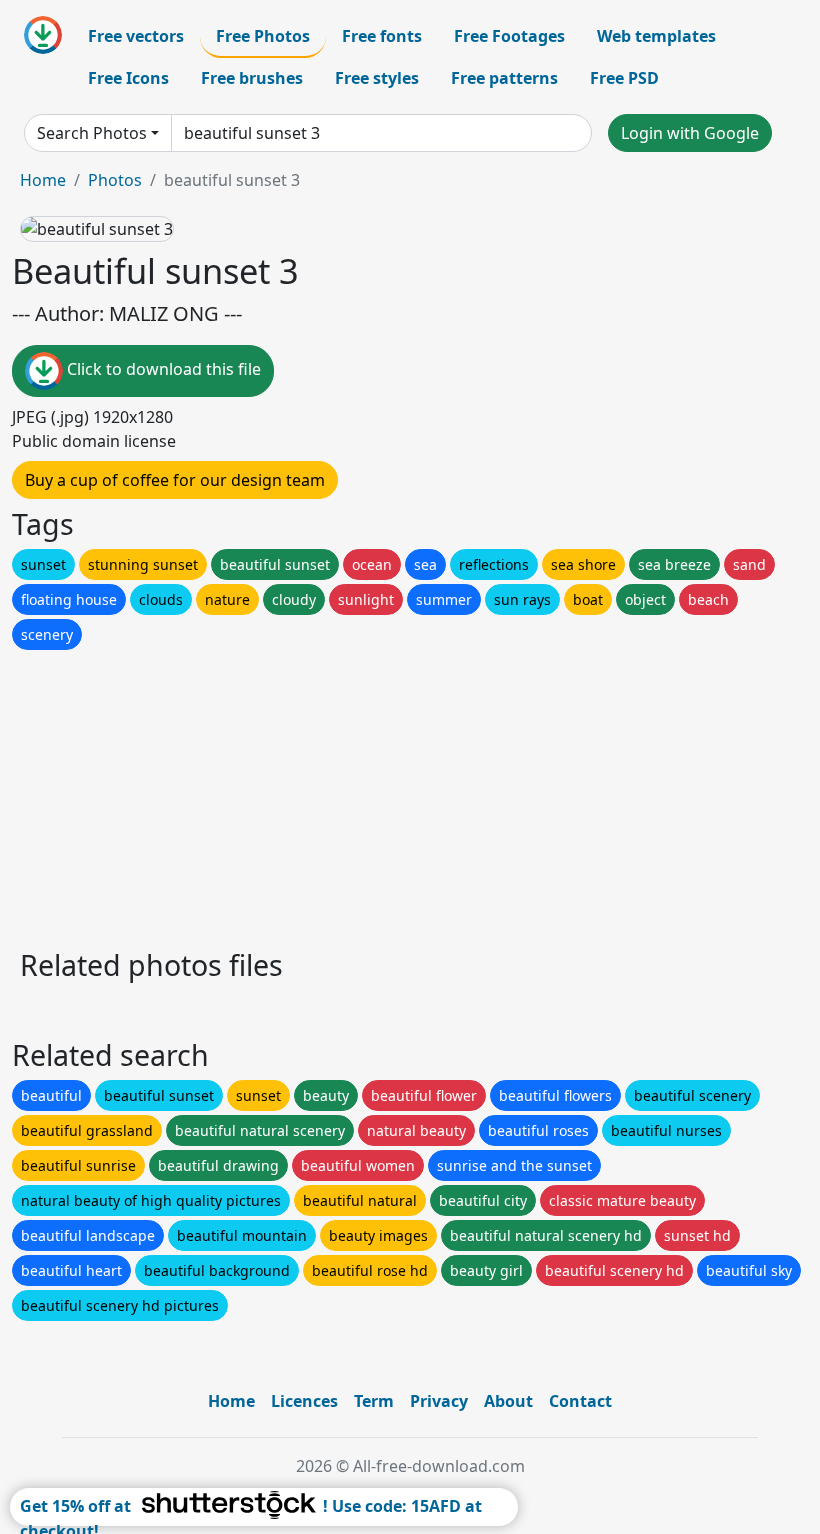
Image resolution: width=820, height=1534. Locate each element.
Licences (304, 1401)
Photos (115, 180)
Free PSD (624, 78)
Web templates (656, 36)
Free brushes (252, 78)
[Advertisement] (410, 794)
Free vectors (136, 36)
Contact (580, 1401)
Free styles (377, 78)
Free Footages (509, 36)
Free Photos (263, 36)
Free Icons (128, 78)
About (508, 1401)
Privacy (439, 1401)
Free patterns (504, 78)
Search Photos (92, 133)
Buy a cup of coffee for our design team (175, 480)
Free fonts (382, 36)
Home (43, 180)
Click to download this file (162, 369)
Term (374, 1401)
